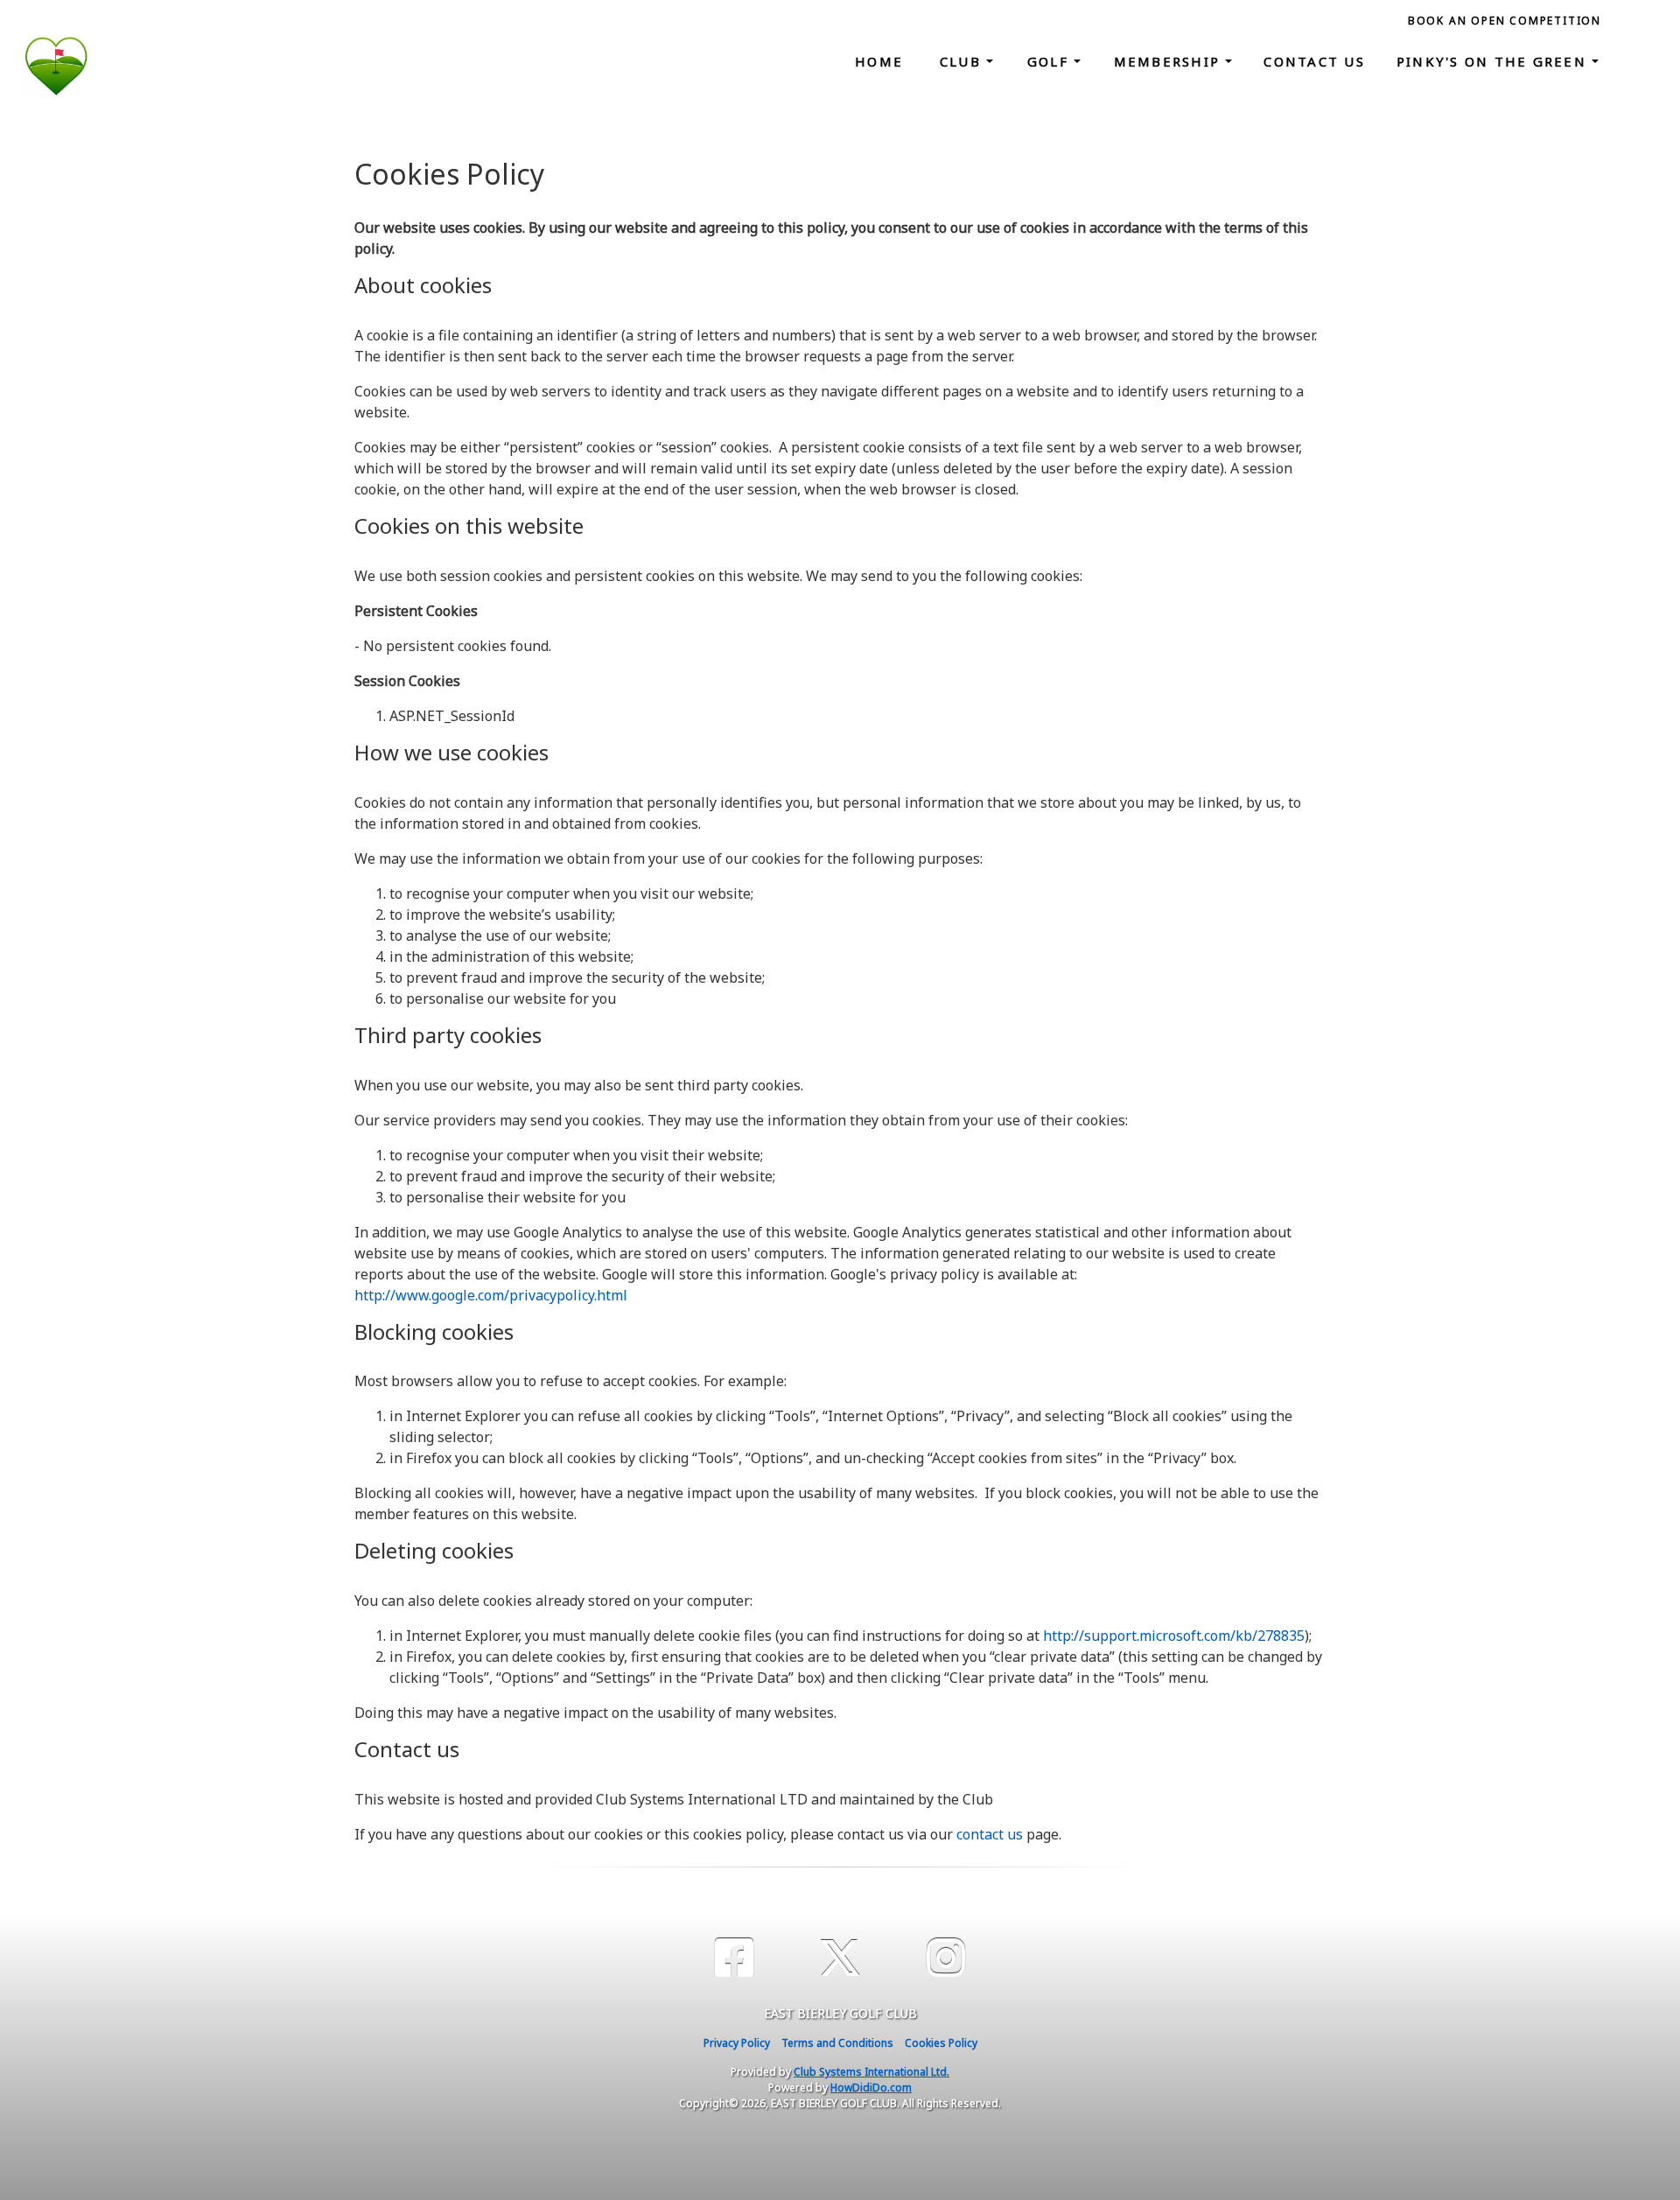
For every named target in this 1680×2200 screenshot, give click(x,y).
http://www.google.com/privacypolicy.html (491, 1295)
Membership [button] (1170, 61)
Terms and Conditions (837, 2043)
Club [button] (963, 61)
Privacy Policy (737, 2043)
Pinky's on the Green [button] (1494, 61)
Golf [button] (1050, 61)
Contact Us (1314, 61)
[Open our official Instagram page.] (946, 1958)
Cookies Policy (941, 2043)
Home (879, 61)
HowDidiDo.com (871, 2088)
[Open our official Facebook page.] (734, 1958)
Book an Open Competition (1505, 21)
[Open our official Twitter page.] (840, 1958)
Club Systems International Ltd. (871, 2072)
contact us (990, 1834)
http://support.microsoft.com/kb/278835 (1174, 1636)
